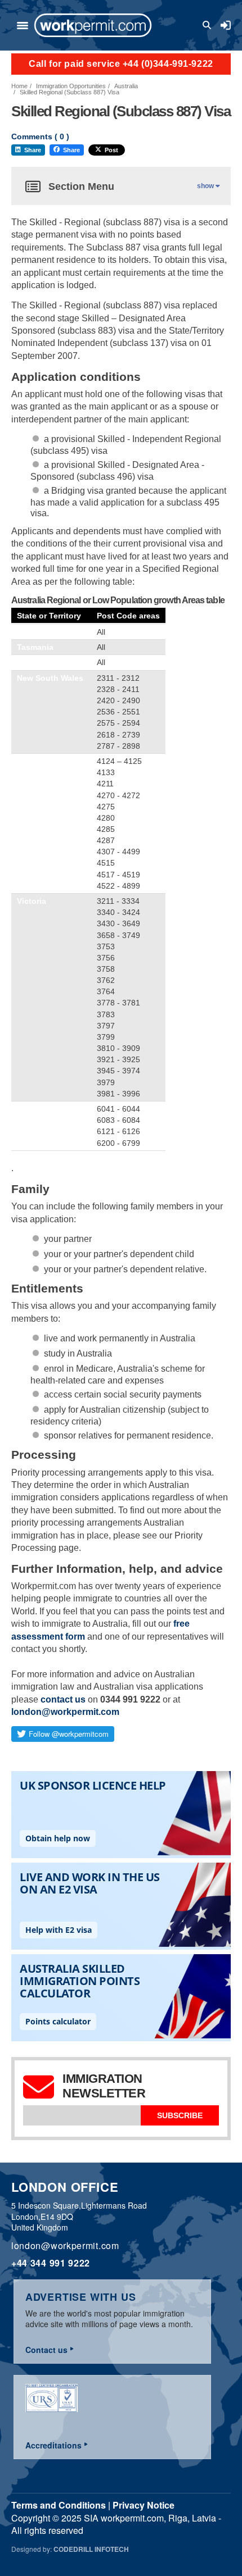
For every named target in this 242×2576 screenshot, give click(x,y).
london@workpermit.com (65, 1712)
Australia (126, 86)
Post (111, 150)
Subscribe (180, 2115)
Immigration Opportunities (71, 86)
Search (209, 25)
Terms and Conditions (59, 2505)
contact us (63, 1699)
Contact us (46, 2350)
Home (19, 86)
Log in (226, 25)
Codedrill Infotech (91, 2549)
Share (33, 150)
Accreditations (53, 2445)
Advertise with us (81, 2297)
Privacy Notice (144, 2505)
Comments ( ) (40, 137)
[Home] (93, 25)
